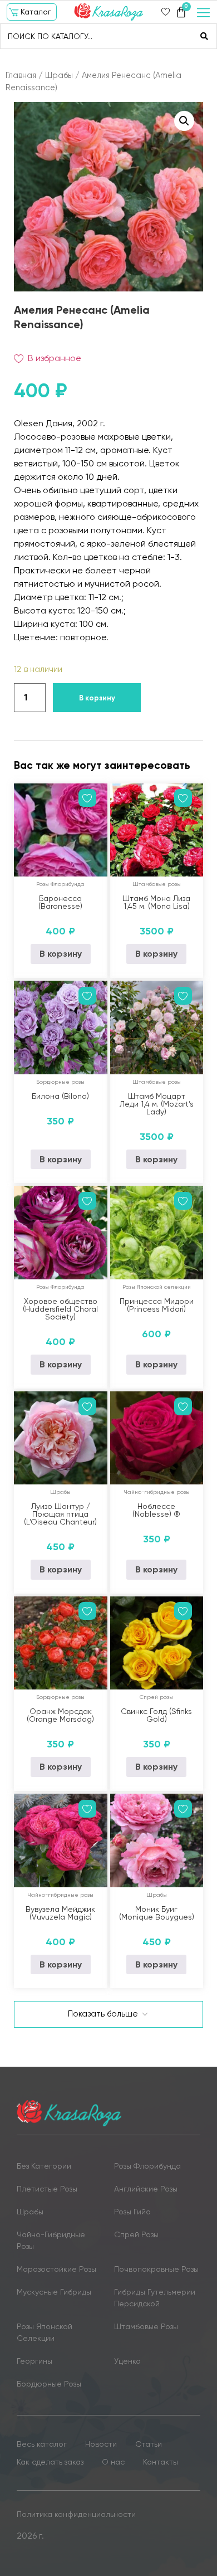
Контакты (161, 2462)
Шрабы (59, 75)
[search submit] (204, 36)
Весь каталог (42, 2444)
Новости (101, 2444)
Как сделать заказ (50, 2462)
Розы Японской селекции (157, 1287)
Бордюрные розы (60, 1082)
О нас (113, 2462)
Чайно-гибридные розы (157, 1492)
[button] (32, 12)
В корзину (97, 698)
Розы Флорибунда (60, 884)
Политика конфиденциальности (76, 2514)
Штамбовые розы (157, 884)
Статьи (149, 2444)
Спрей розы (156, 1697)
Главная (21, 75)
